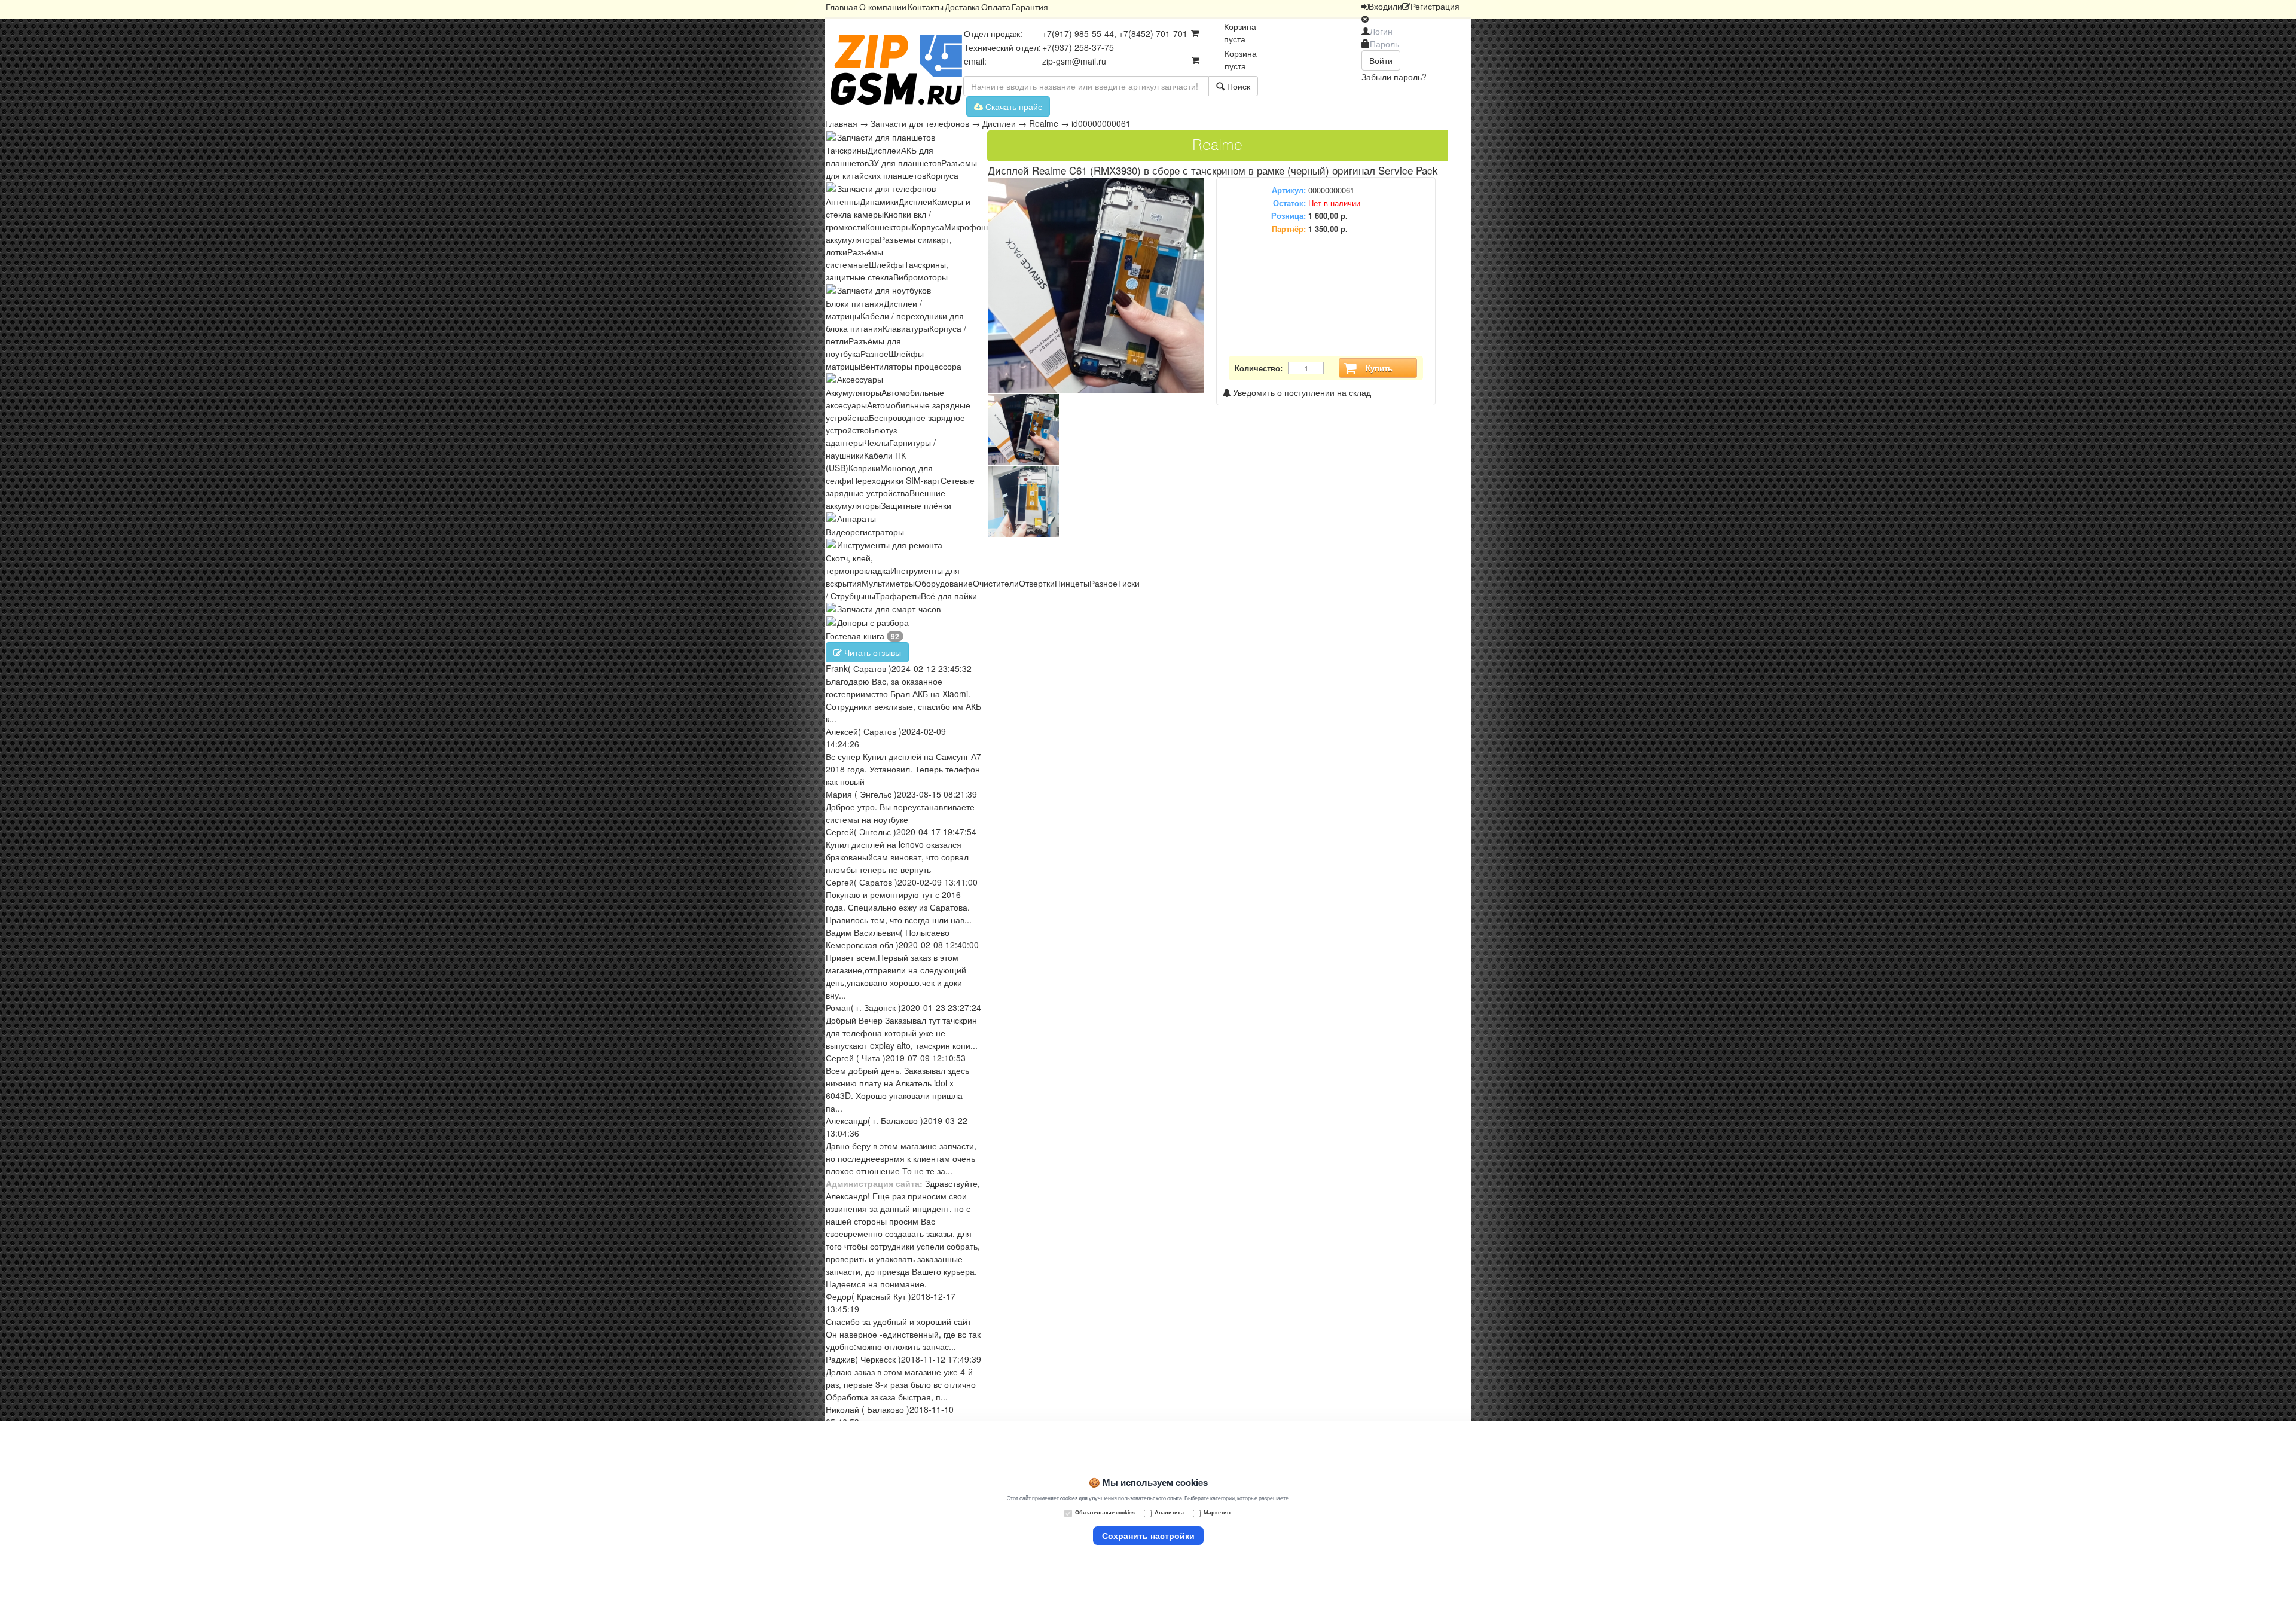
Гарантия (1030, 7)
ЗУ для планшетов (905, 163)
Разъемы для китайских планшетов (901, 169)
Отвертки (1037, 583)
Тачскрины (847, 150)
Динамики (879, 201)
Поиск (1237, 86)
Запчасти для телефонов (920, 123)
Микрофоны (968, 227)
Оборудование (944, 583)
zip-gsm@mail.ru (1074, 61)
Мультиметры (888, 583)
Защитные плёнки (916, 505)
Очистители (996, 583)
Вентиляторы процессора (911, 366)
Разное (874, 353)
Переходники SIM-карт (896, 480)
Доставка (962, 7)
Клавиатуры (906, 328)
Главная (842, 7)
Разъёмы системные (854, 258)
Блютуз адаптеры (861, 436)
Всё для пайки (949, 596)
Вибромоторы (920, 277)
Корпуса (942, 175)
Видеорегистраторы (865, 532)
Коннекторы (889, 227)
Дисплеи (999, 123)
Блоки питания (855, 303)
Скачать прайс (1013, 106)
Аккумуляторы (854, 392)
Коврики (864, 468)
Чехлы (877, 442)
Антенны (843, 201)
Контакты (926, 7)
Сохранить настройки (1148, 1535)
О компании (883, 7)
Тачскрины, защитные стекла (887, 271)
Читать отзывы (871, 652)
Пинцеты (1072, 583)
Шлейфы (886, 264)
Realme (1044, 123)
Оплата (996, 7)
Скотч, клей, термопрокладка (858, 564)
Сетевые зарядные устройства (900, 486)
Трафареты (898, 596)
